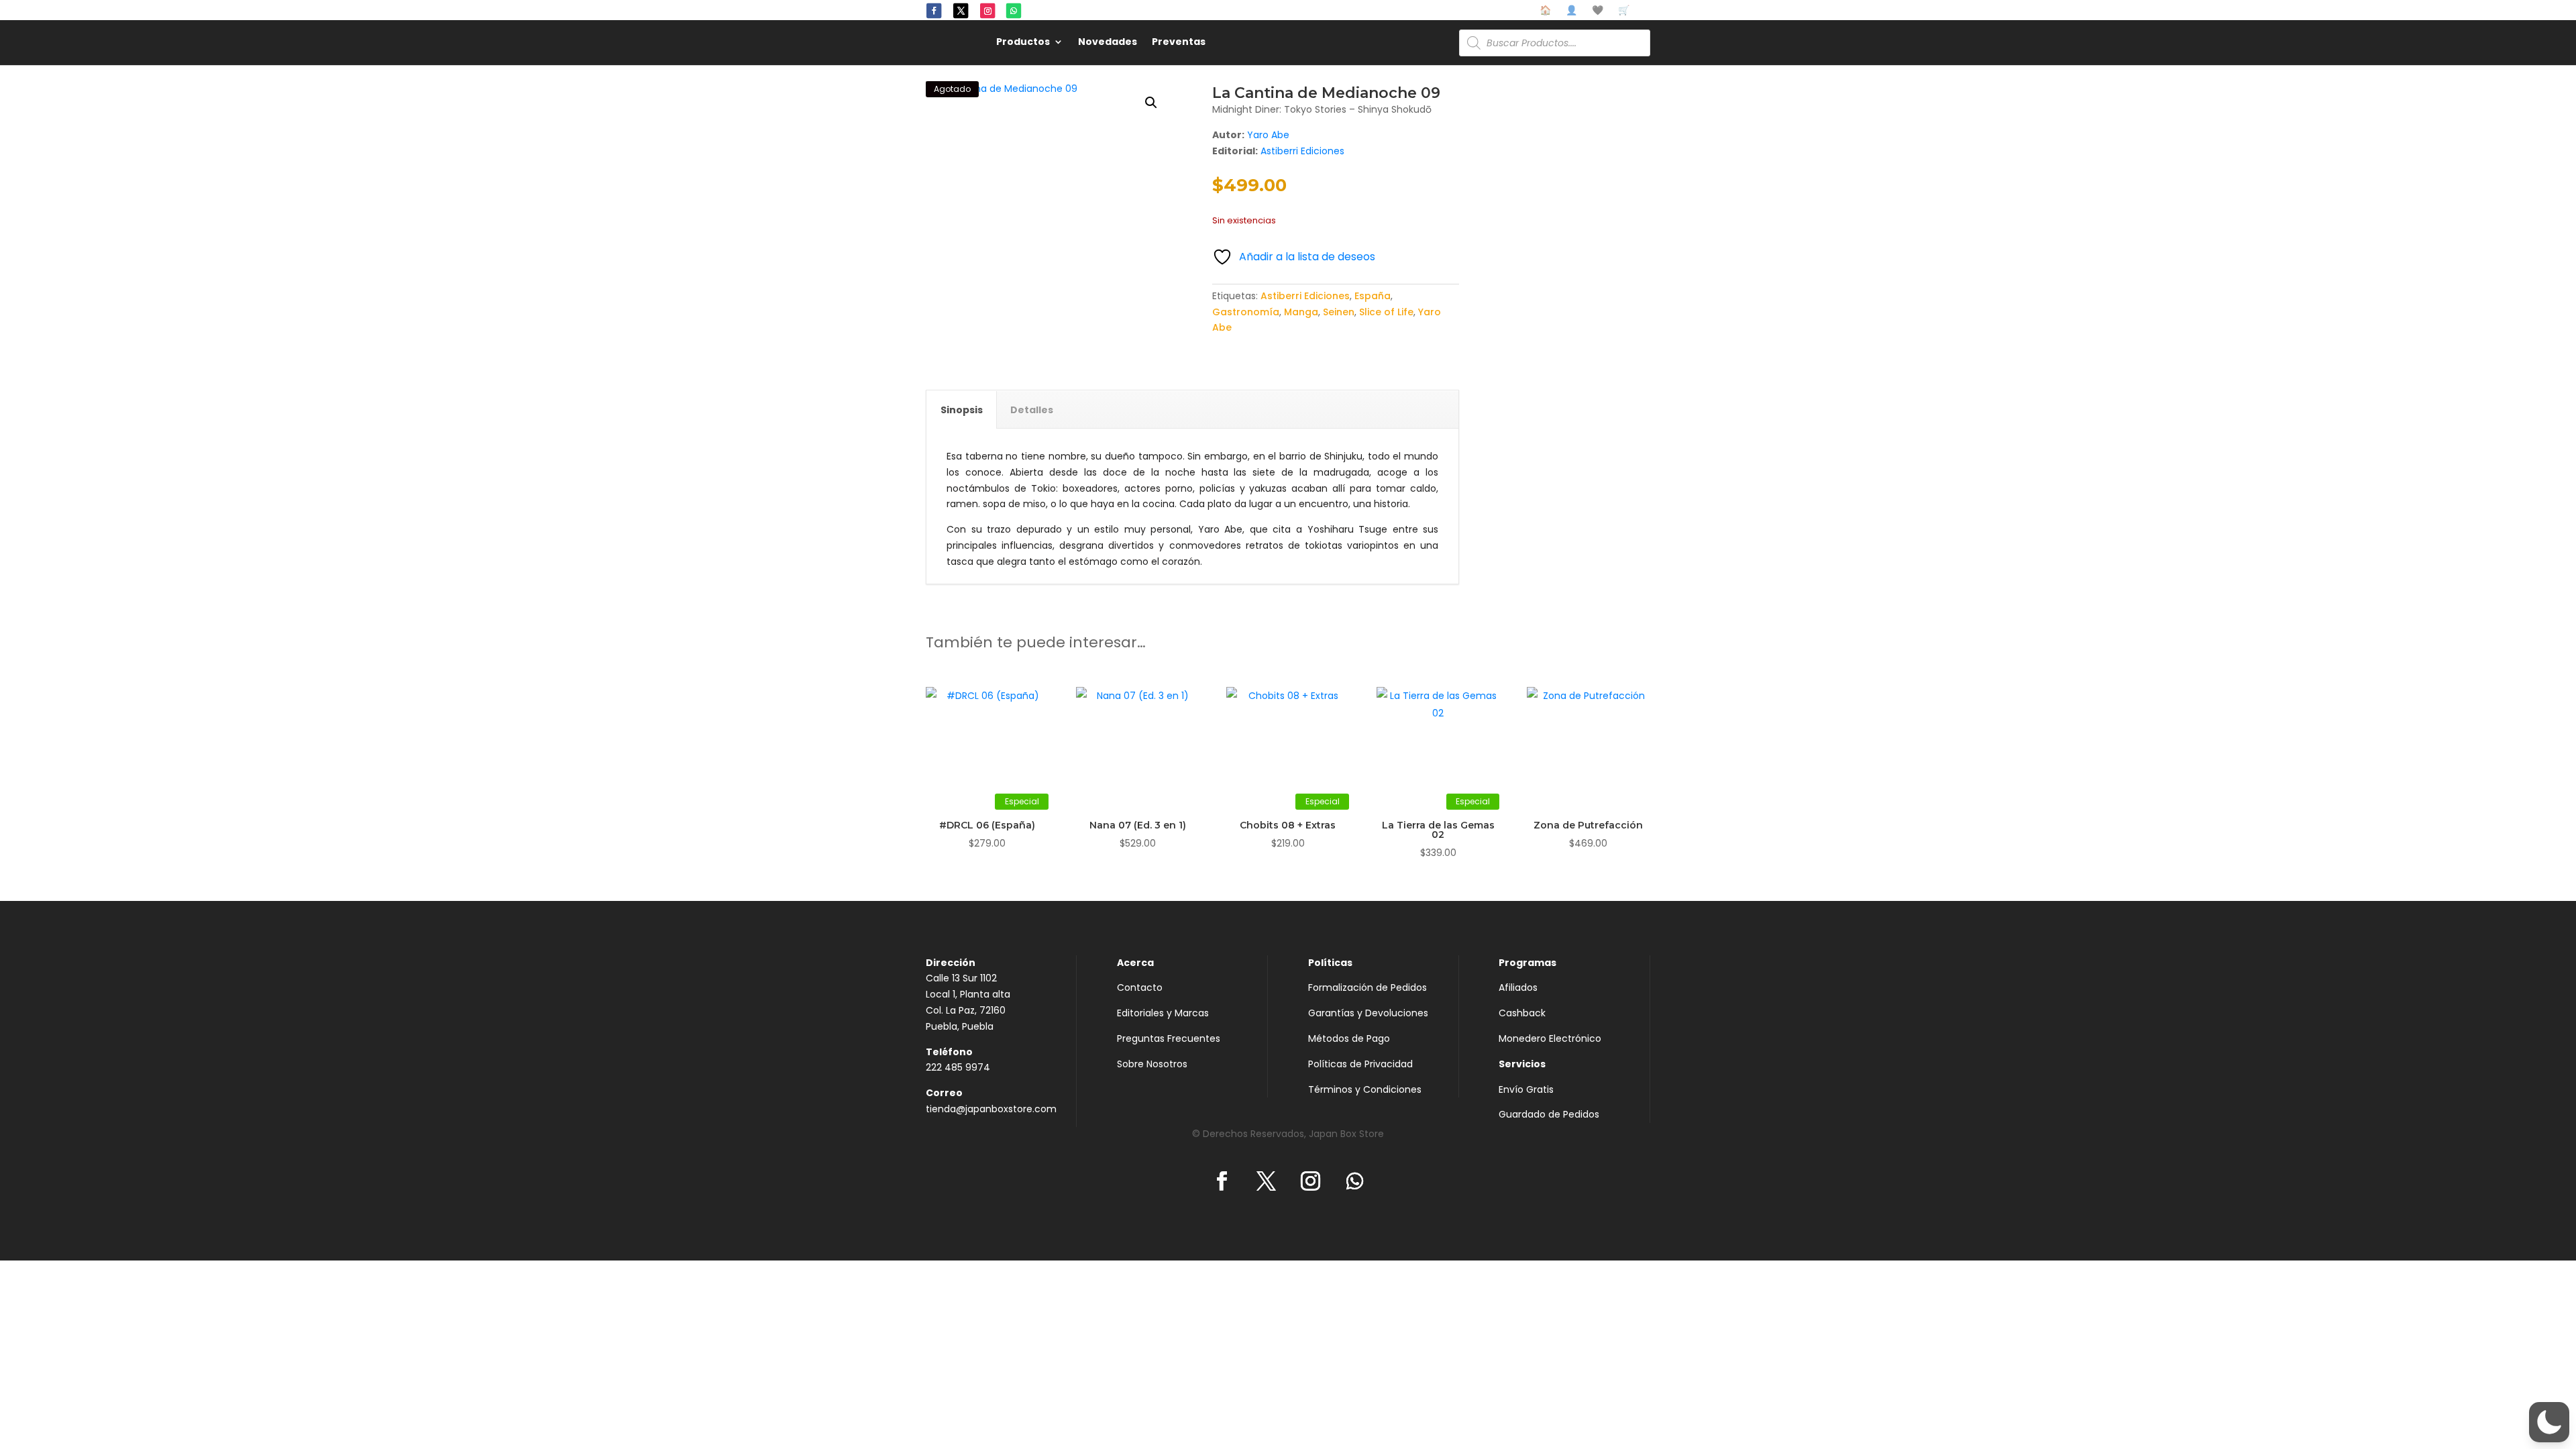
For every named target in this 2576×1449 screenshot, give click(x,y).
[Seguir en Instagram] (987, 11)
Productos (1023, 43)
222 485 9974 (958, 1067)
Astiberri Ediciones (1302, 151)
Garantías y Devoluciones (1368, 1013)
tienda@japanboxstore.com (991, 1109)
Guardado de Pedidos (1549, 1114)
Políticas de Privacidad (1360, 1064)
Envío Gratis (1526, 1089)
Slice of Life (1386, 312)
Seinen (1339, 312)
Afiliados (1518, 987)
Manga (1301, 312)
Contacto (1140, 987)
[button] (1151, 103)
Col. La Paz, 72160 (966, 1010)
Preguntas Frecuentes (1169, 1038)
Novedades (1108, 43)
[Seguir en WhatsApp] (1014, 11)
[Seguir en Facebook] (934, 11)
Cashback (1522, 1013)
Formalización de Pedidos (1367, 987)
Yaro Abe (1268, 135)
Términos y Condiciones (1365, 1089)
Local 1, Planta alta (968, 994)
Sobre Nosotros (1152, 1064)
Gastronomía (1246, 312)
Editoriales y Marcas (1163, 1013)
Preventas (1179, 43)
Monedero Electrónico (1550, 1038)
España (1373, 296)
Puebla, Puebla (960, 1026)
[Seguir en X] (961, 11)
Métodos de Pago (1349, 1038)
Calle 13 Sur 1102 (961, 978)
